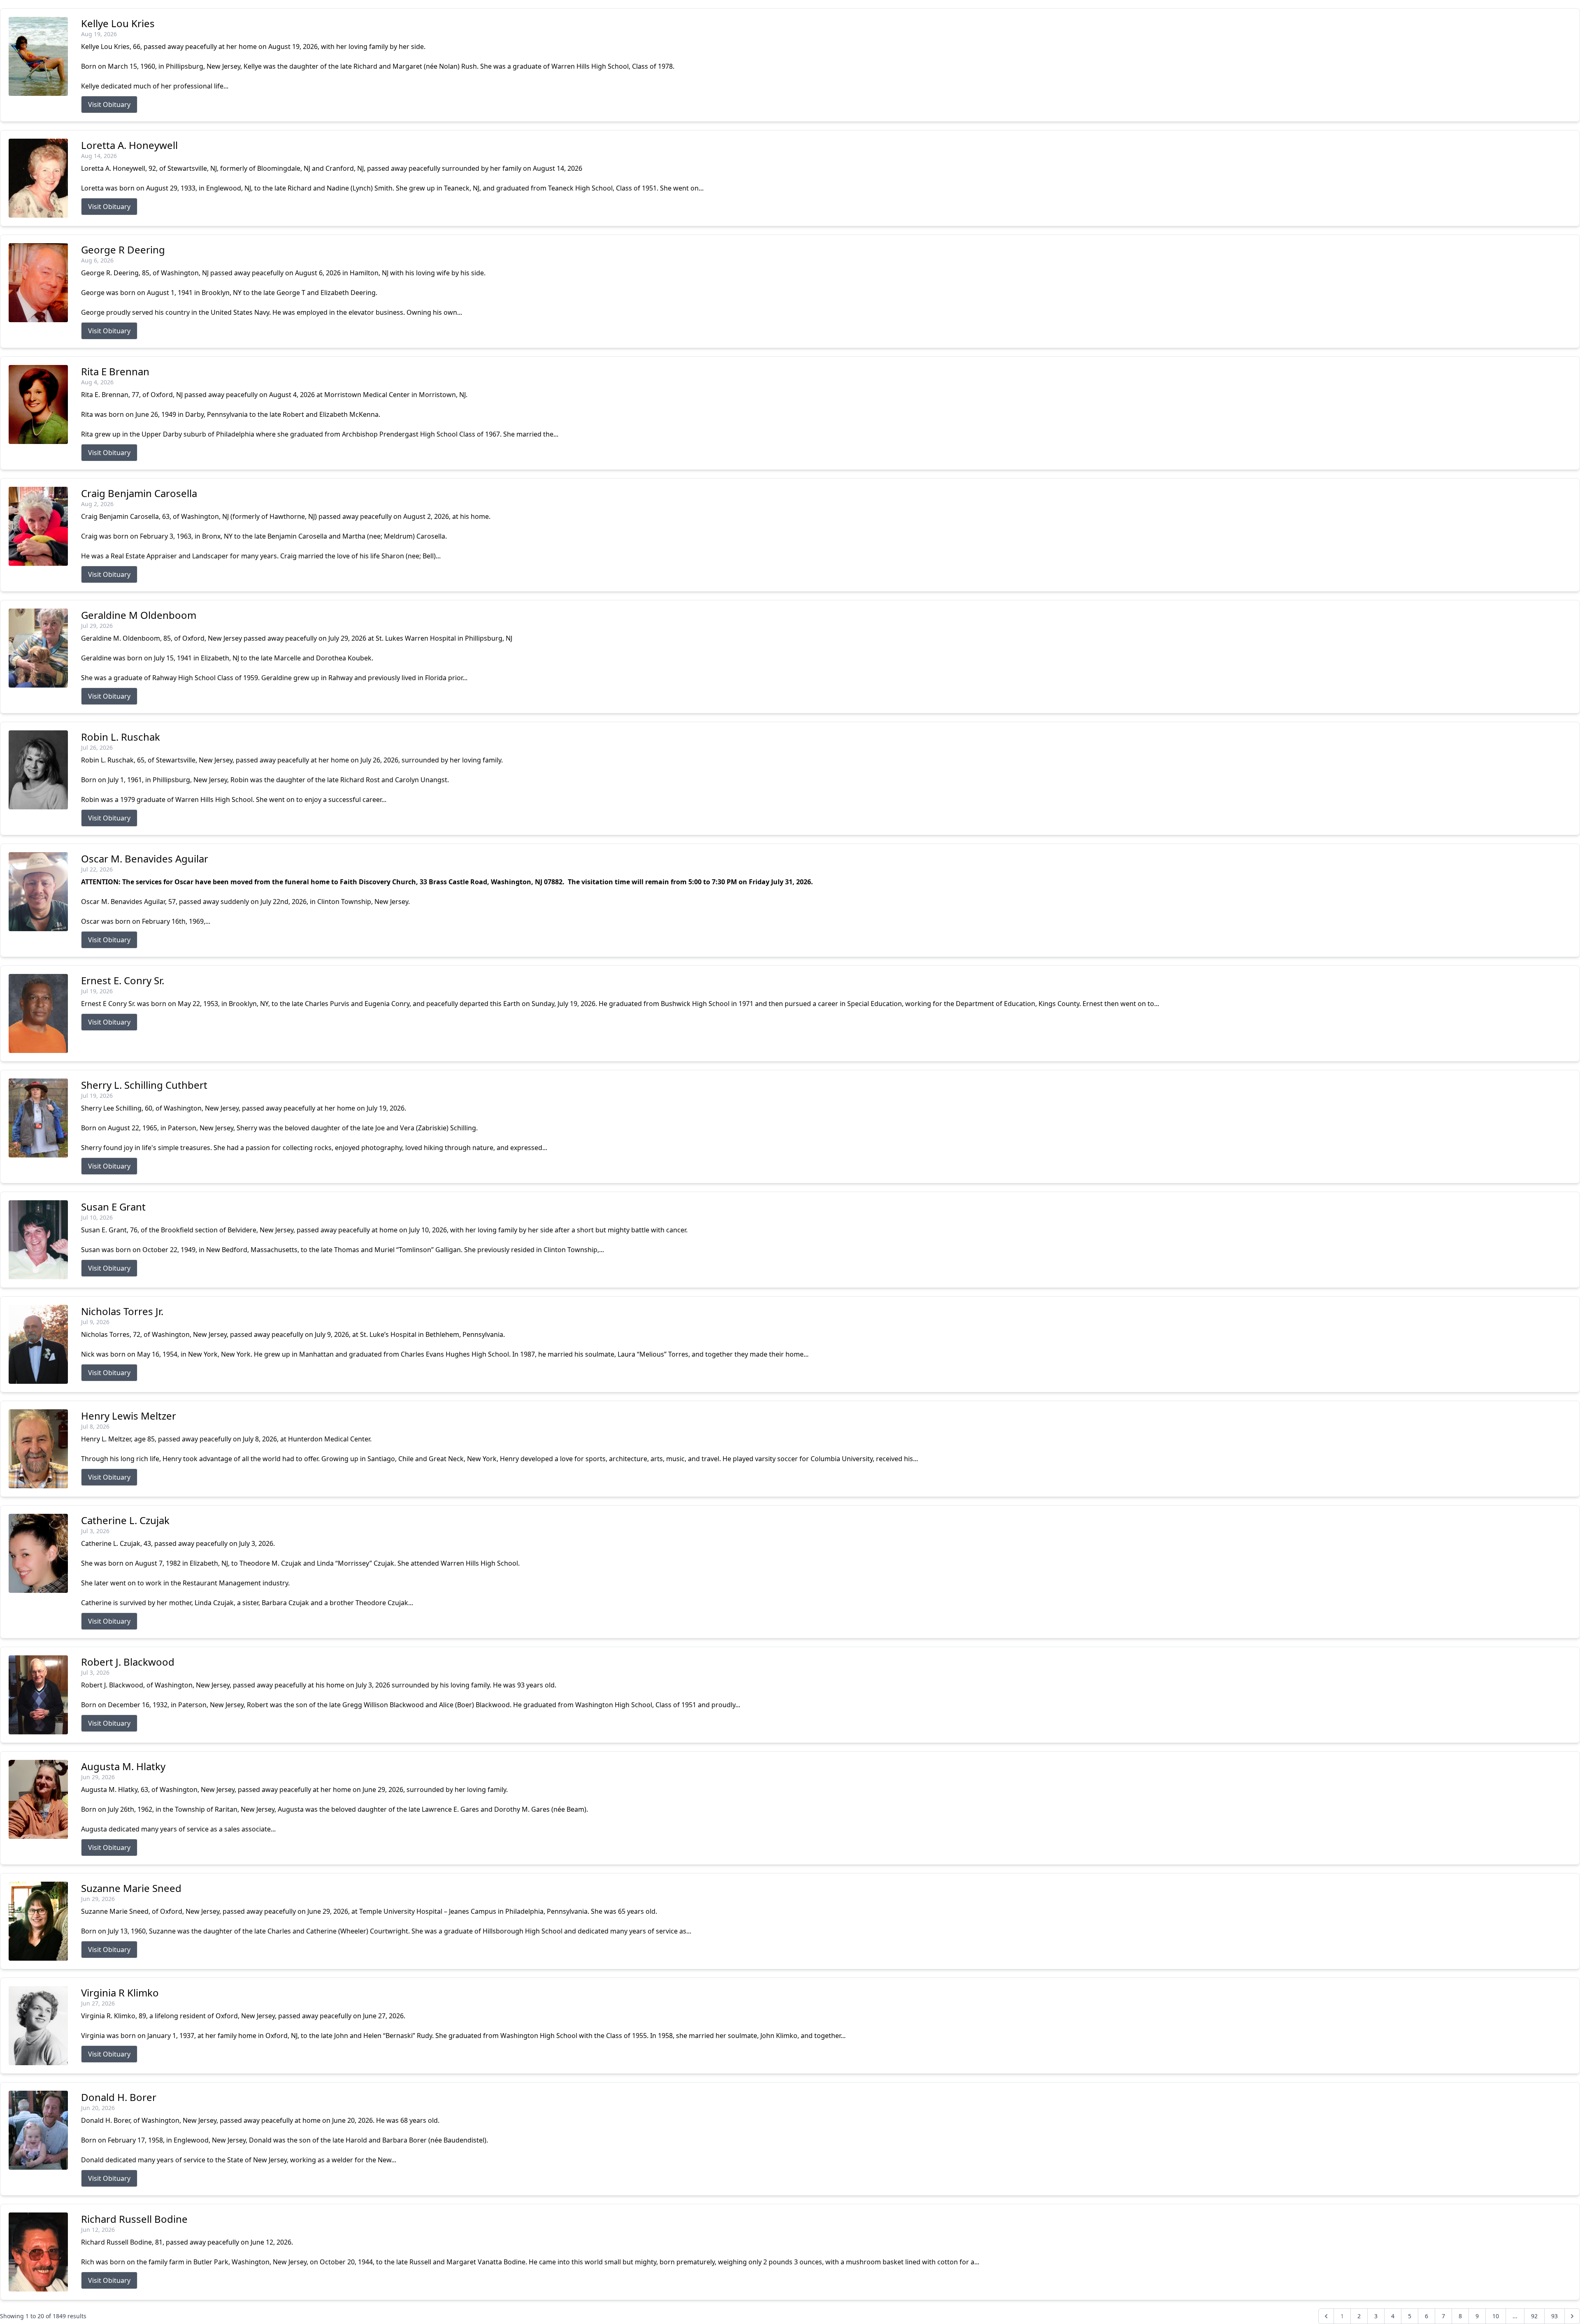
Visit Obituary (109, 105)
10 (1496, 2316)
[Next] (1572, 2316)
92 (1534, 2316)
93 (1554, 2316)
